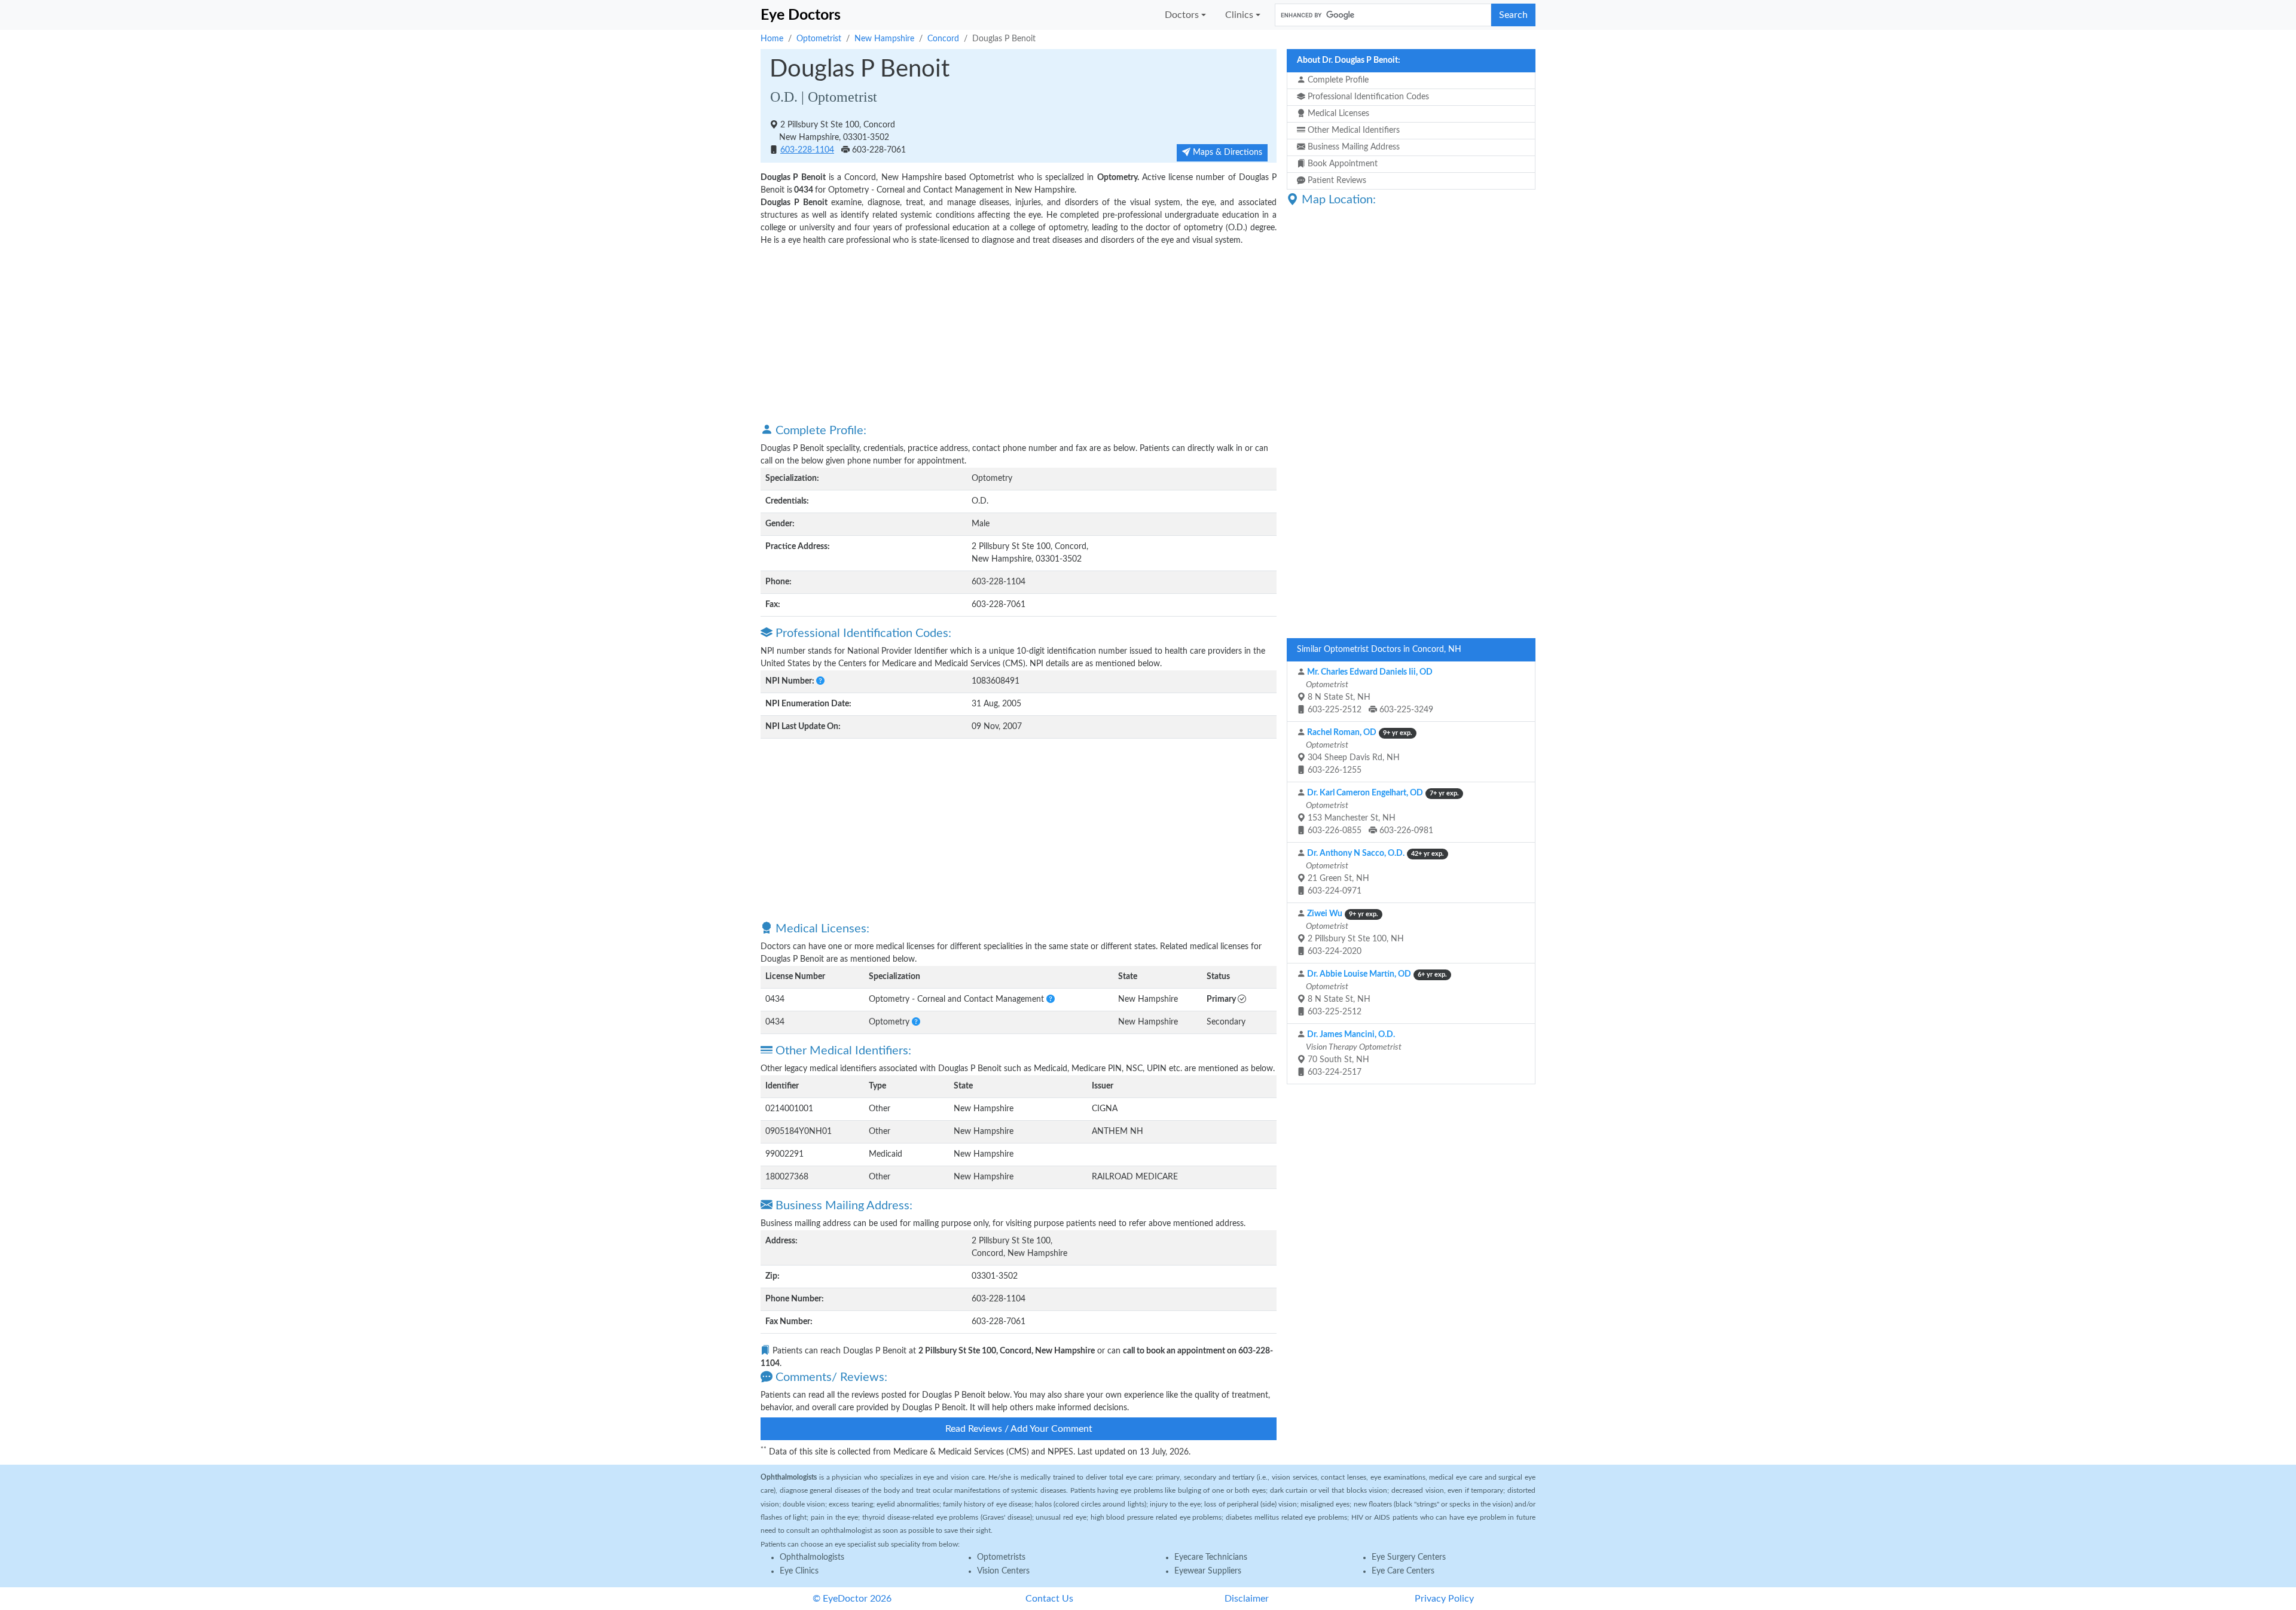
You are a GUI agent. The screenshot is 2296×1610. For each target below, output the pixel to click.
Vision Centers (1003, 1571)
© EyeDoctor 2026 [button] (852, 1599)
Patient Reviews (1336, 181)
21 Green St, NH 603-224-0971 (1374, 872)
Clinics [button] (1239, 15)
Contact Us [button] (1049, 1599)
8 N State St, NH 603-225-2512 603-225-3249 (1369, 691)
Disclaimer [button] (1247, 1599)
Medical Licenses (1337, 114)
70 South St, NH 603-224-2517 (1353, 1053)
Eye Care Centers (1403, 1571)
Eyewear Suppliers (1208, 1571)
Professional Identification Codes (1367, 97)
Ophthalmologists (812, 1557)
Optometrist (819, 39)
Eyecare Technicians (1211, 1557)
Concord (943, 39)
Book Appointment (1341, 164)
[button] (820, 681)
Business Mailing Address (1352, 147)
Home (772, 39)
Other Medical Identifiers (1352, 130)
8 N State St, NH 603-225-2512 (1376, 993)
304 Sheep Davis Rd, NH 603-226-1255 (1358, 751)
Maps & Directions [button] (1226, 153)
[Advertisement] (1019, 334)
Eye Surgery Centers (1409, 1557)
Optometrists (1001, 1557)
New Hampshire (884, 39)
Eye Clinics (799, 1571)
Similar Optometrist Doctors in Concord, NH (1379, 650)
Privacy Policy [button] (1444, 1599)
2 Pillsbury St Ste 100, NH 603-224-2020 (1354, 933)
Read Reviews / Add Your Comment (1019, 1429)
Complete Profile (1337, 80)
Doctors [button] (1182, 15)
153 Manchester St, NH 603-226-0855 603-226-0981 (1381, 812)
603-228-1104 (807, 150)
